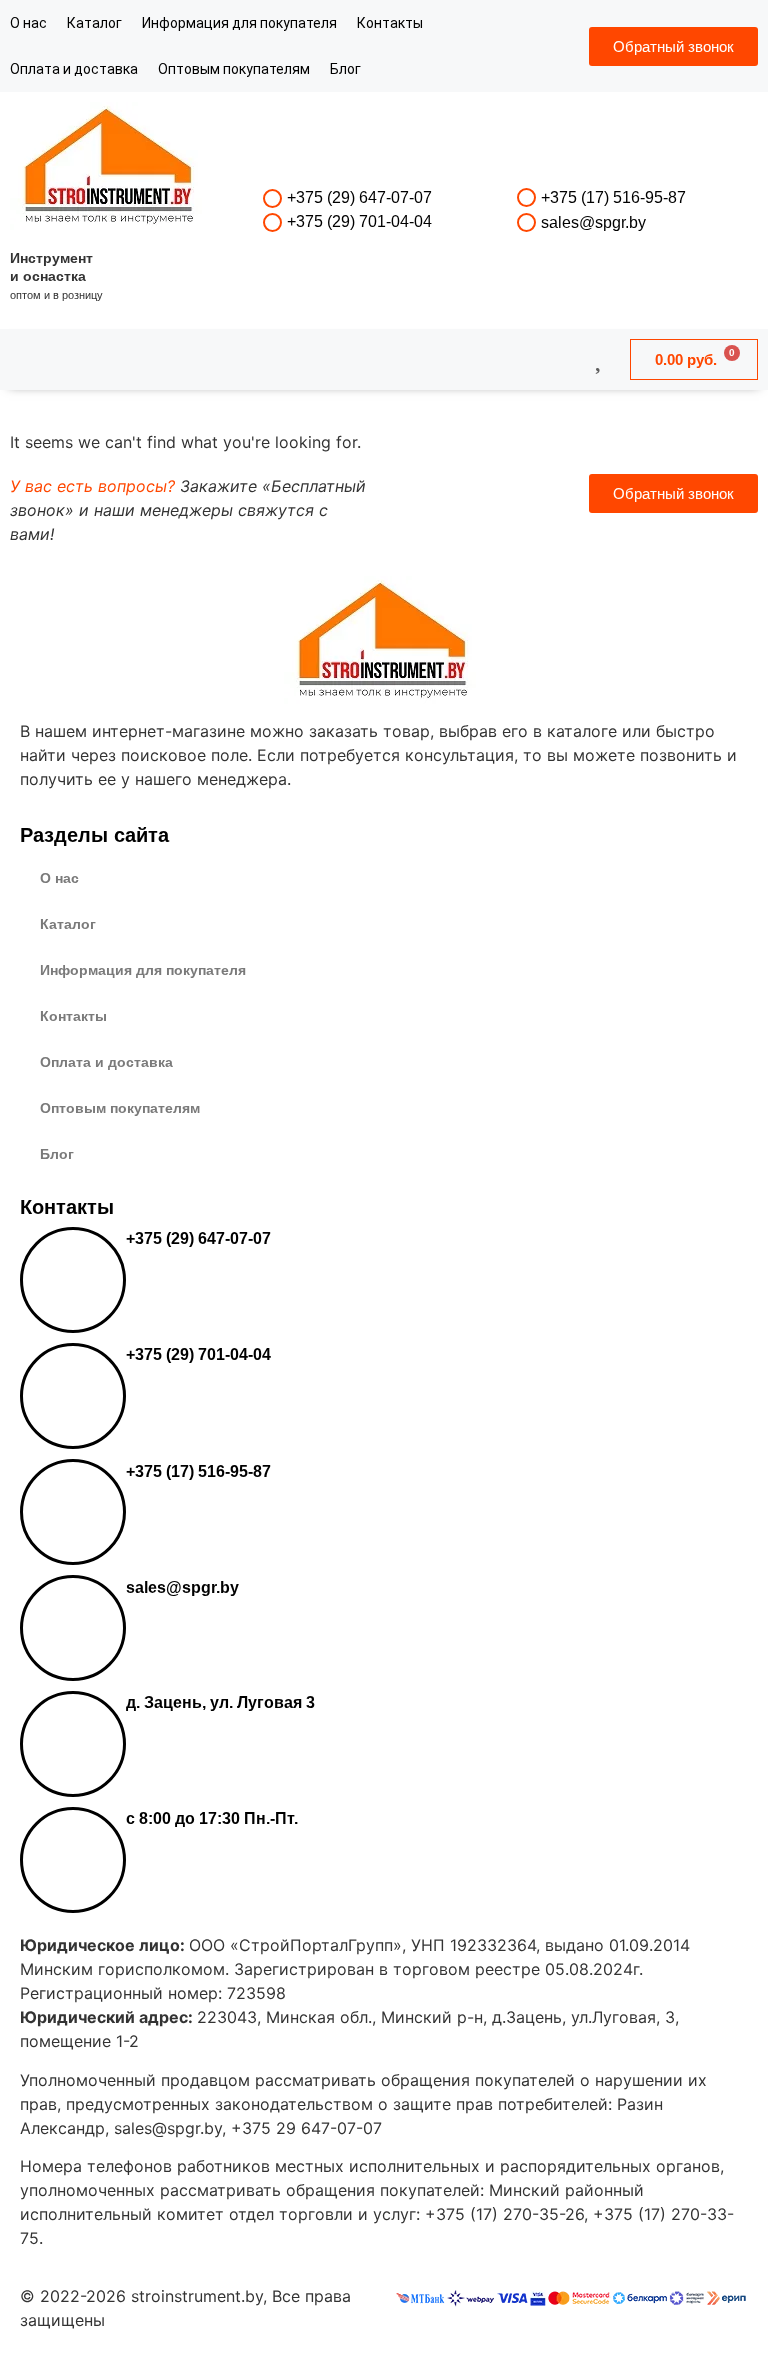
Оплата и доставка (74, 69)
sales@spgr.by (593, 222)
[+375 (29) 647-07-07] (272, 198)
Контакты (390, 23)
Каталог (94, 23)
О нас (28, 23)
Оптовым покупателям (234, 69)
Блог (345, 69)
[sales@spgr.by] (526, 222)
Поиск (330, 359)
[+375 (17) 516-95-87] (526, 197)
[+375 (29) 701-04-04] (272, 222)
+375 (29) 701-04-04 (359, 221)
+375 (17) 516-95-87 (613, 197)
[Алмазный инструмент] (110, 168)
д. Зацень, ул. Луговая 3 (220, 1702)
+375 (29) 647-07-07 (359, 197)
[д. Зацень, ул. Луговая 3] (73, 1744)
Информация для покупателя (239, 23)
